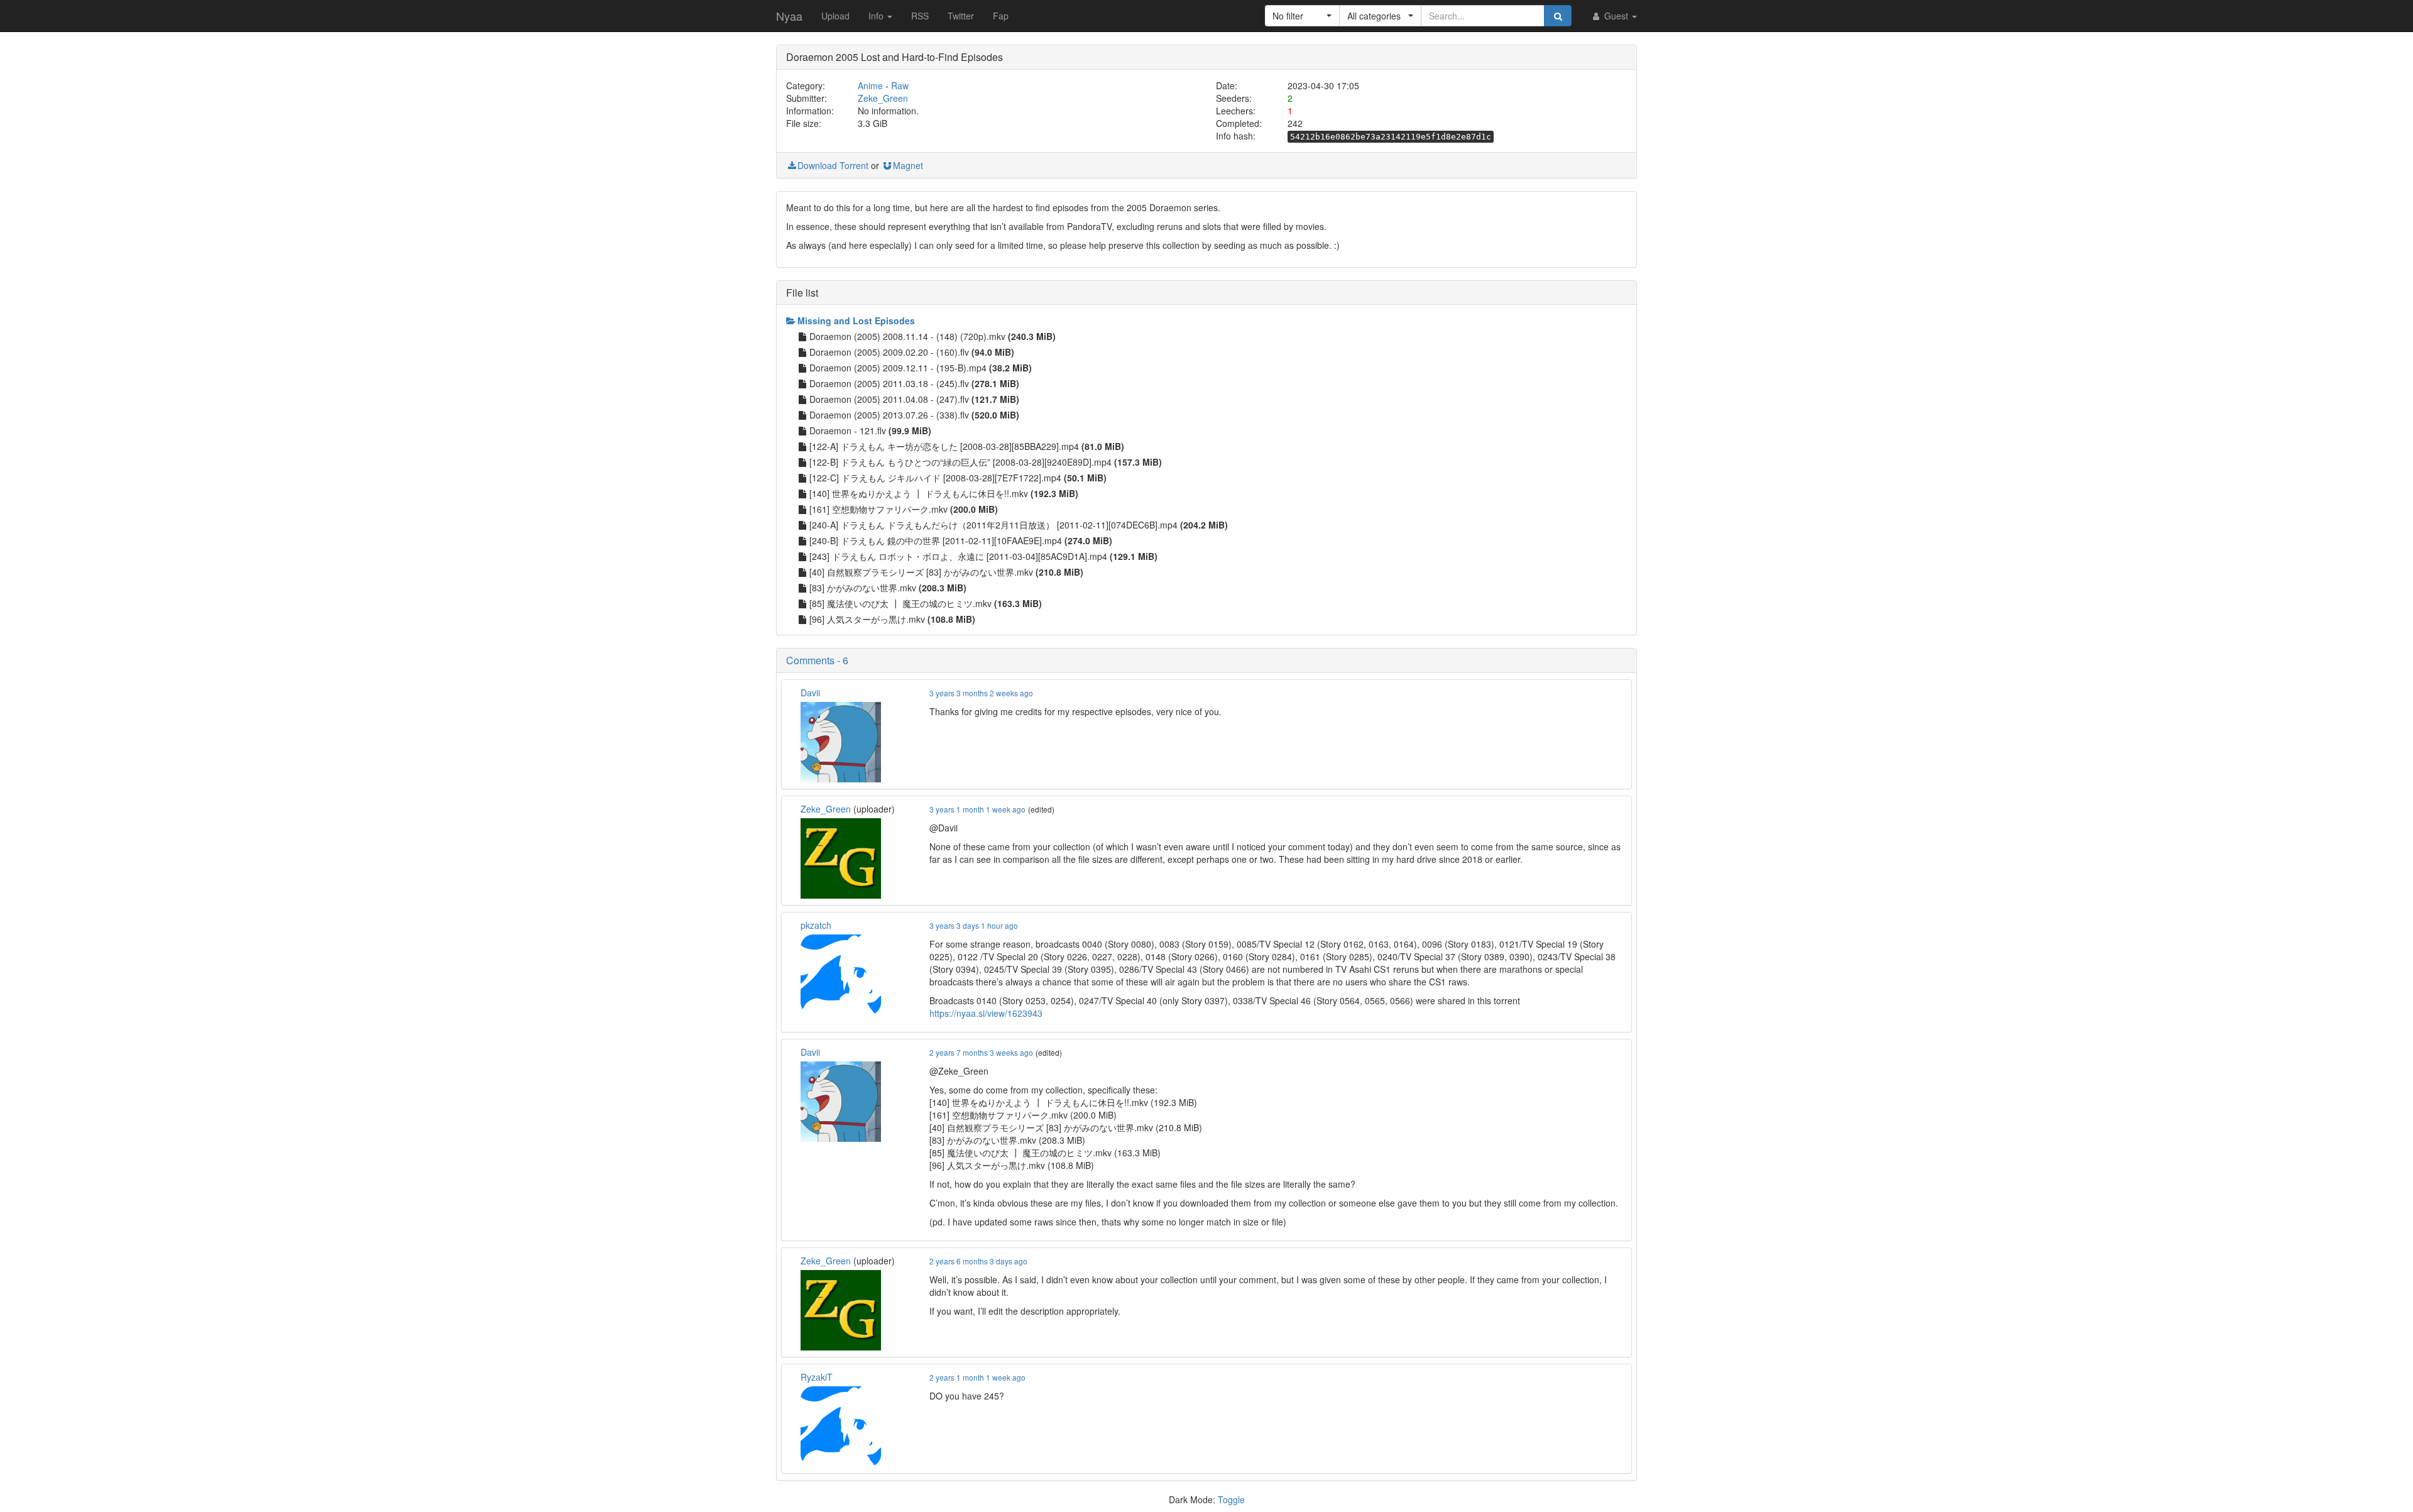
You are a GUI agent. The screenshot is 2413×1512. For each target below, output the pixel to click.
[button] (1302, 16)
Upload (835, 16)
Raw (900, 85)
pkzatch (816, 925)
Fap (1001, 16)
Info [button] (877, 16)
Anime (870, 85)
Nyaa (789, 16)
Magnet (908, 165)
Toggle (1231, 1499)
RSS (920, 16)
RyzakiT (817, 1377)
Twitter (961, 16)
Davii (810, 693)
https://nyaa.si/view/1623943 (986, 1013)
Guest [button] (1616, 16)
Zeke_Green (883, 98)
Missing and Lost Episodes (856, 320)
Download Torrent (833, 165)
